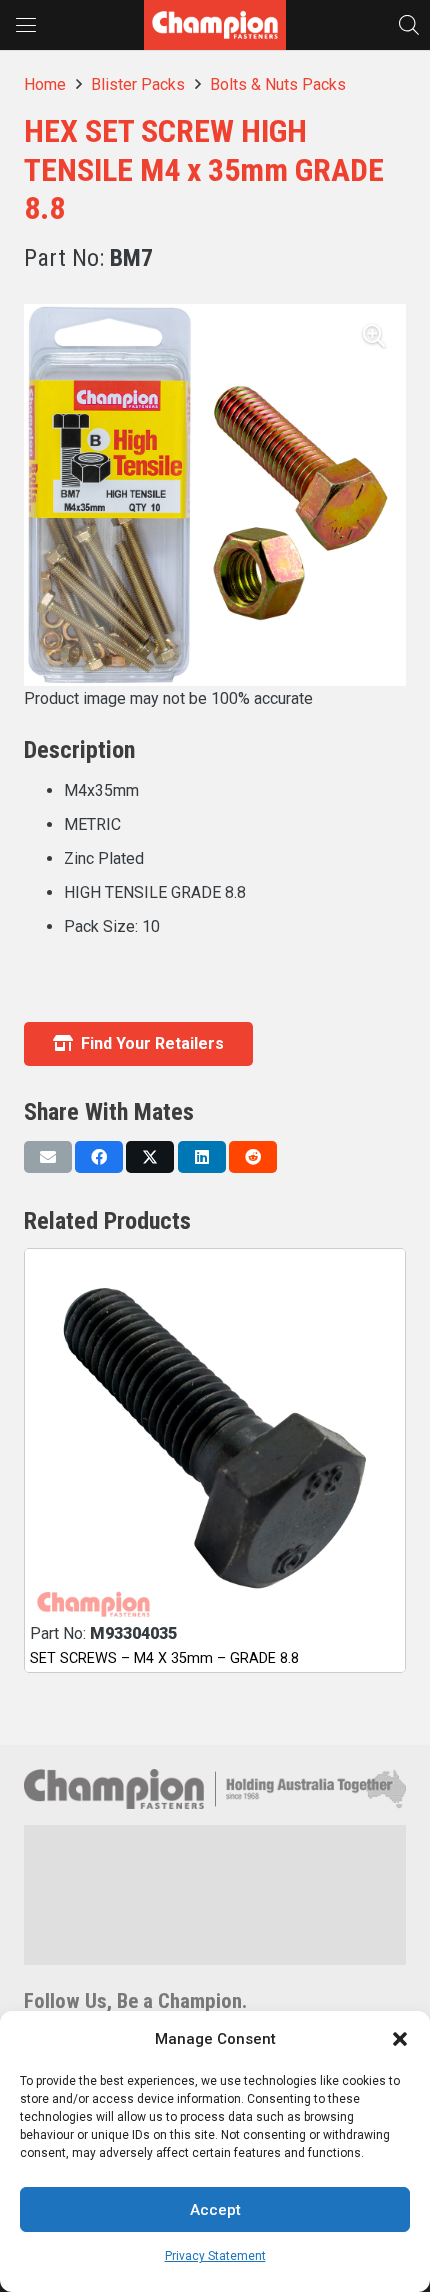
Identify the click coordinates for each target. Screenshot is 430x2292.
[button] (400, 2039)
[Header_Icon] (215, 25)
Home (45, 84)
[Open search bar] (409, 24)
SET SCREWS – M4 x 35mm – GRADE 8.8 (164, 1658)
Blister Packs (138, 84)
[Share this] (99, 1157)
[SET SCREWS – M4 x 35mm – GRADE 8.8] (215, 1439)
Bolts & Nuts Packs (278, 84)
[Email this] (48, 1157)
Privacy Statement (215, 2256)
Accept (215, 2210)
